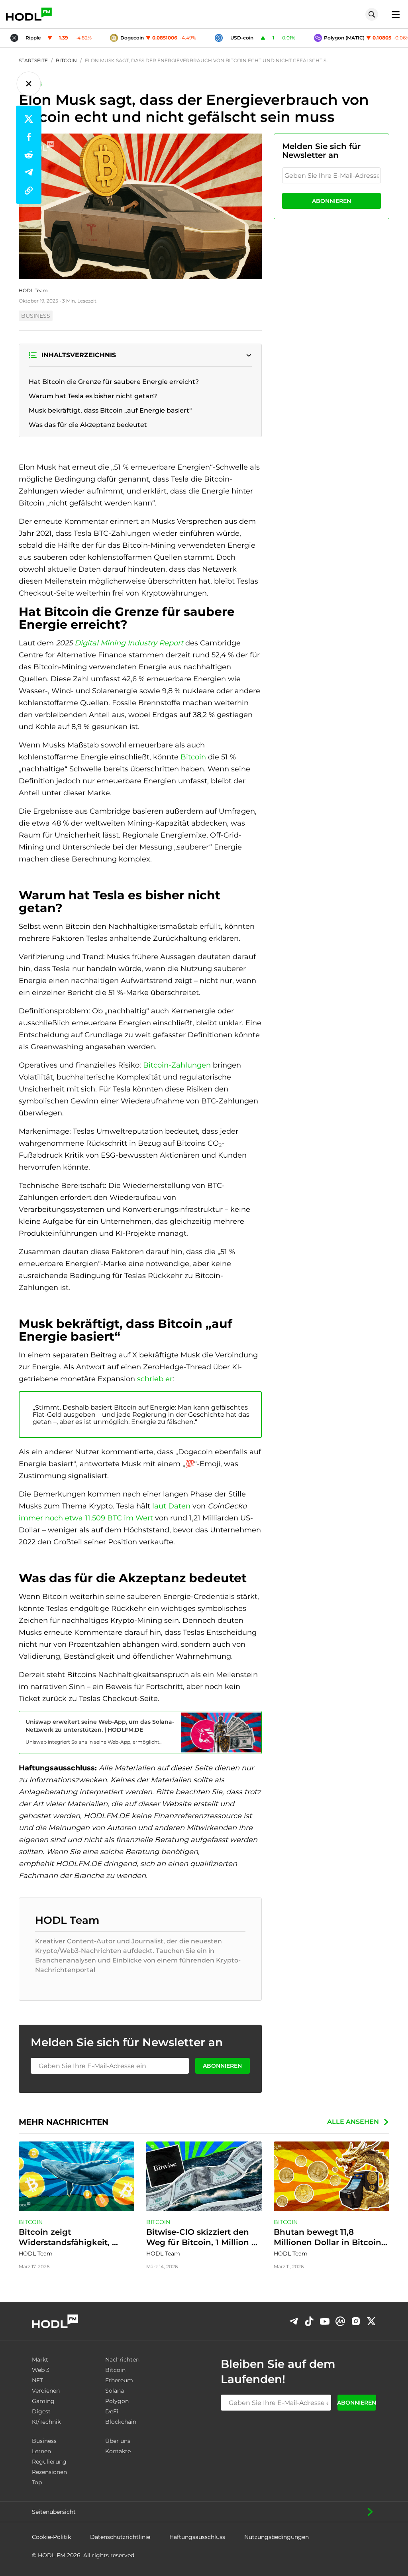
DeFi (112, 2411)
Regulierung (49, 2462)
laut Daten (171, 1506)
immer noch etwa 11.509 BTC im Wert (87, 1518)
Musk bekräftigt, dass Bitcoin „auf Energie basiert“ (110, 410)
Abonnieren (331, 201)
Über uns (118, 2441)
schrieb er (155, 1379)
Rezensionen (49, 2472)
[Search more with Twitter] (371, 2321)
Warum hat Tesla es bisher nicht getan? (93, 396)
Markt (40, 2360)
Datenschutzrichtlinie (120, 2537)
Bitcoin (193, 757)
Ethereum (119, 2380)
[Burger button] (393, 14)
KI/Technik (46, 2422)
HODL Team (33, 290)
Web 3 (41, 2370)
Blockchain (121, 2422)
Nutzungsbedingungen (277, 2537)
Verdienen (46, 2391)
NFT (37, 2380)
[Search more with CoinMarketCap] (340, 2321)
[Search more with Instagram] (356, 2321)
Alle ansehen (353, 2122)
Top (37, 2482)
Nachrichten (122, 2360)
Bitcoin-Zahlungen (178, 1065)
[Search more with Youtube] (325, 2321)
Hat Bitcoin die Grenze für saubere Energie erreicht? (114, 382)
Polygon (117, 2401)
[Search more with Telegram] (294, 2321)
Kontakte (118, 2451)
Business (44, 2441)
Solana (115, 2391)
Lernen (41, 2451)
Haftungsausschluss (197, 2537)
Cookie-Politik (51, 2537)
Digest (41, 2411)
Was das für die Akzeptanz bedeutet (88, 425)
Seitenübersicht (54, 2512)
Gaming (43, 2401)
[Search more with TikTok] (309, 2321)
